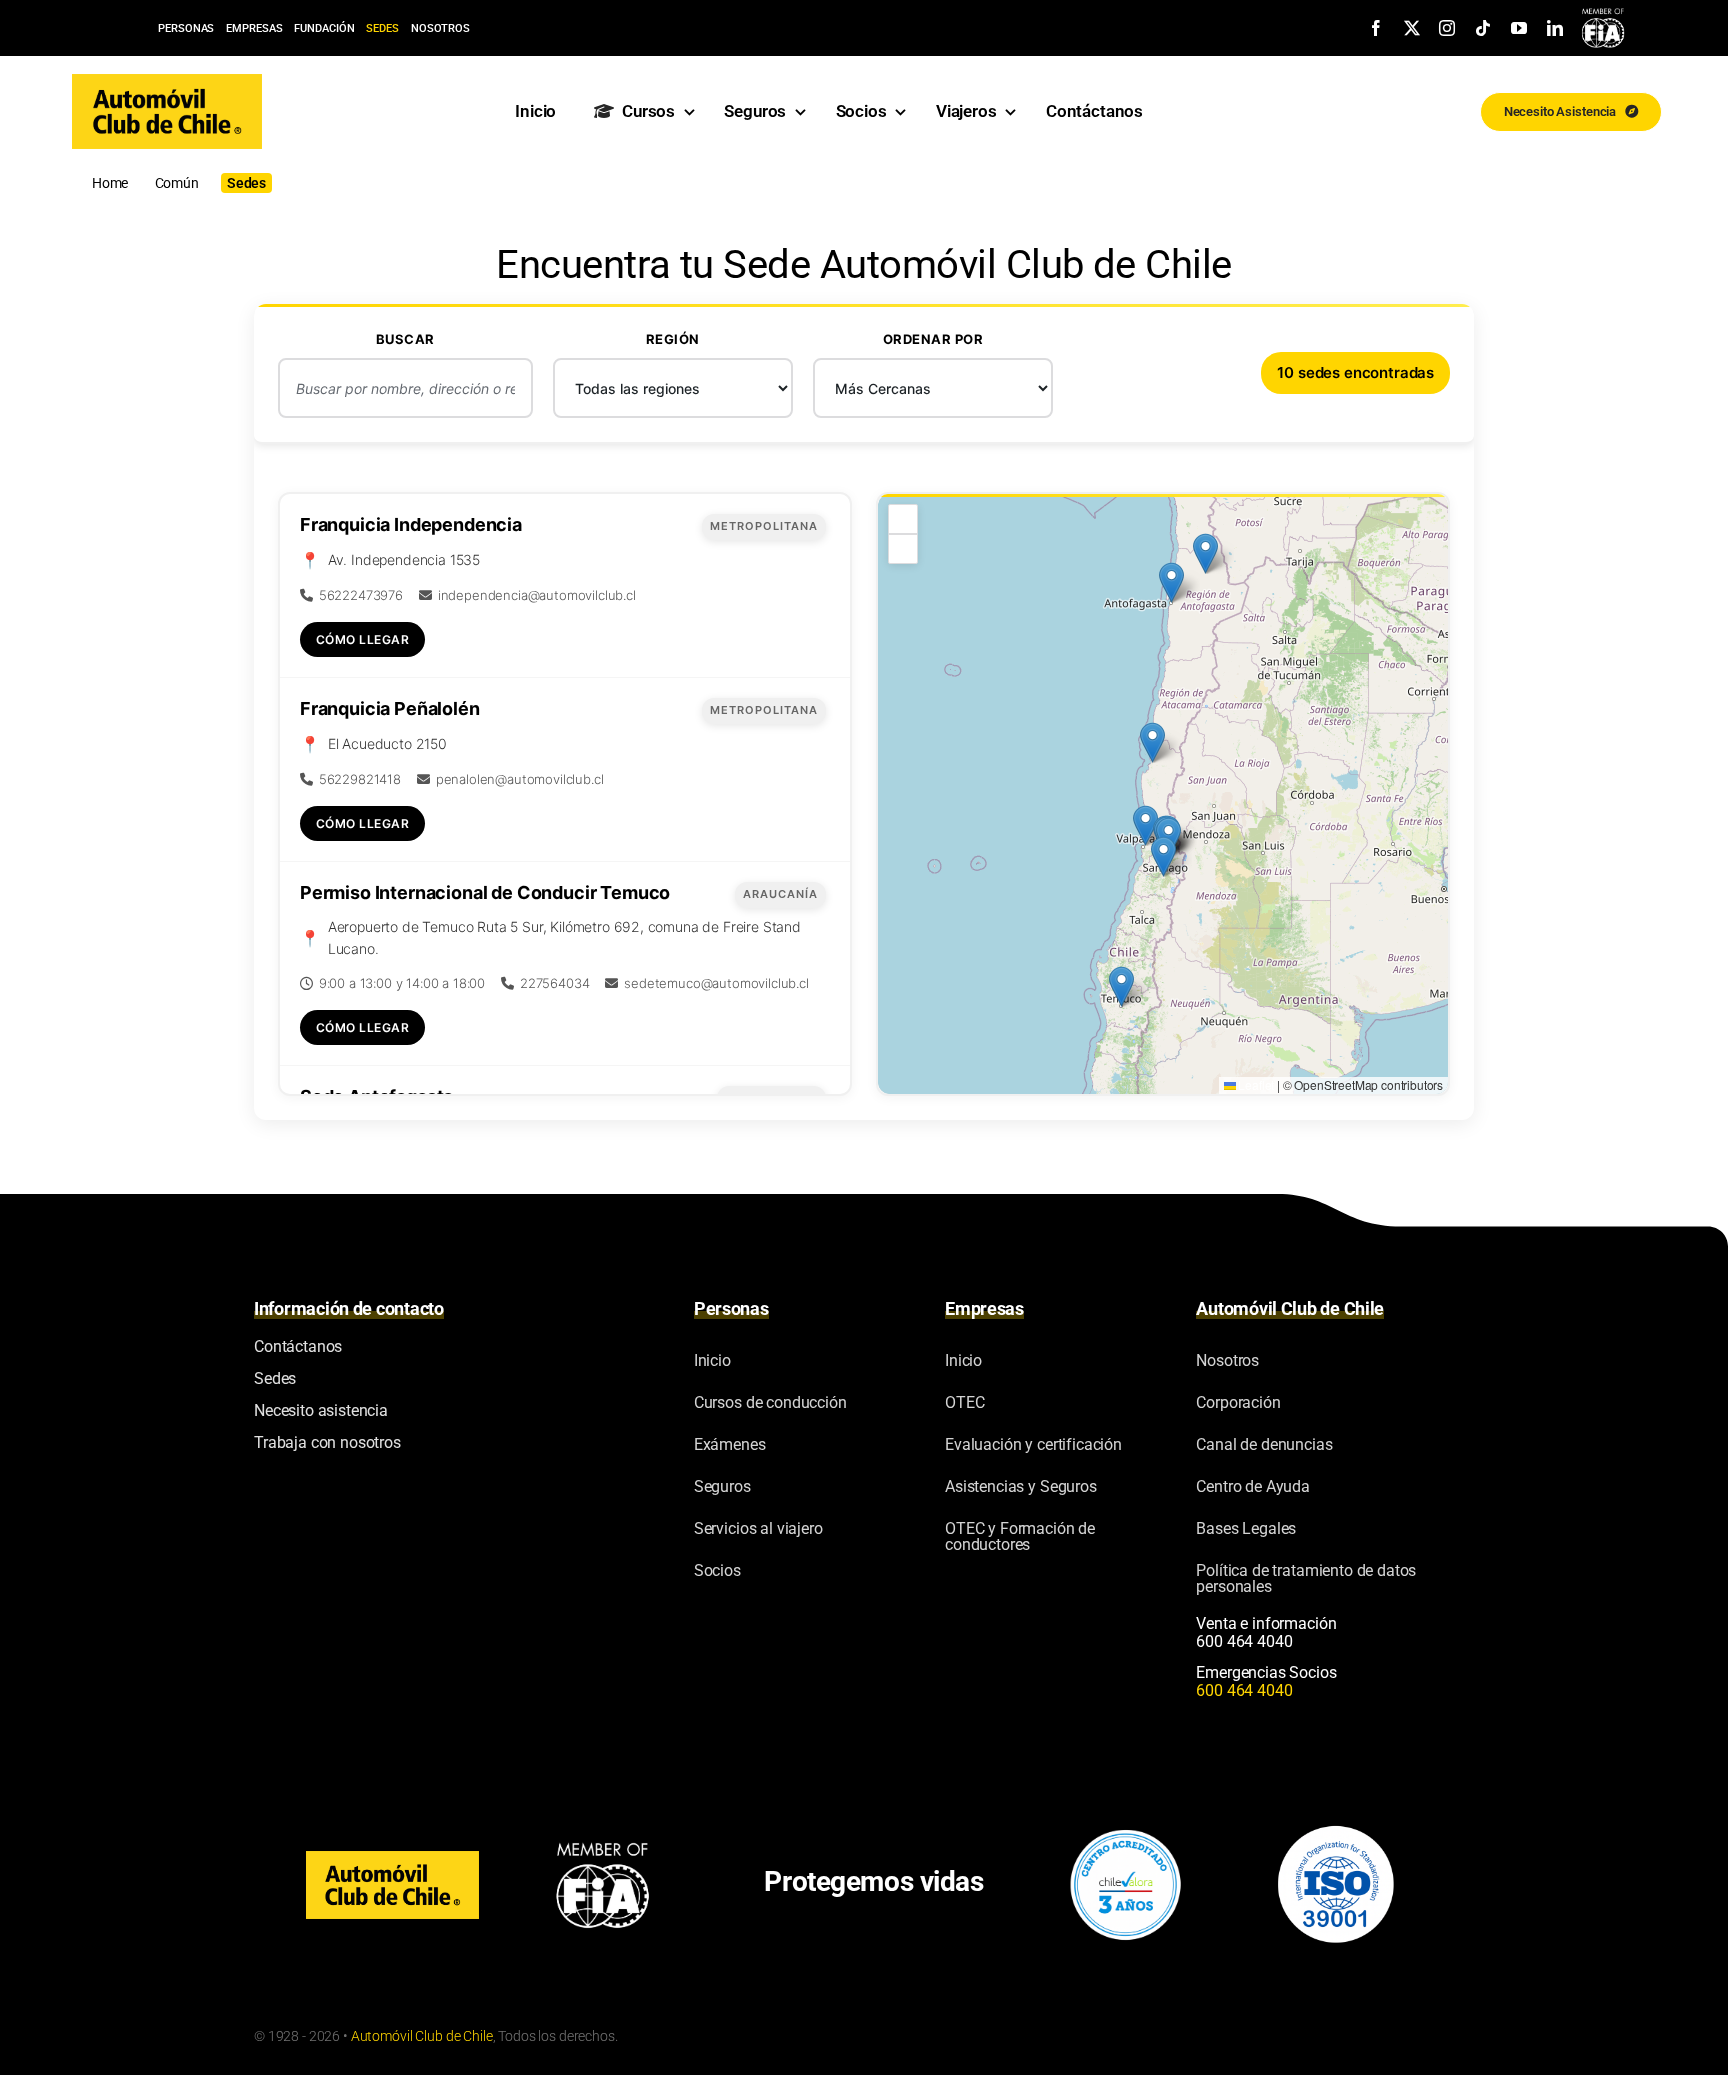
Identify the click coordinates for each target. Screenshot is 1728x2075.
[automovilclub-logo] (167, 82)
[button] (1121, 986)
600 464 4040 (1244, 1641)
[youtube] (1519, 28)
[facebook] (1376, 28)
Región (673, 339)
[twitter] (1412, 28)
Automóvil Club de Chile (422, 2036)
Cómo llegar (363, 639)
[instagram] (1447, 28)
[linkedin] (1555, 28)
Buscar (405, 339)
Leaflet (1255, 1084)
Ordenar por (933, 339)
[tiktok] (1483, 28)
